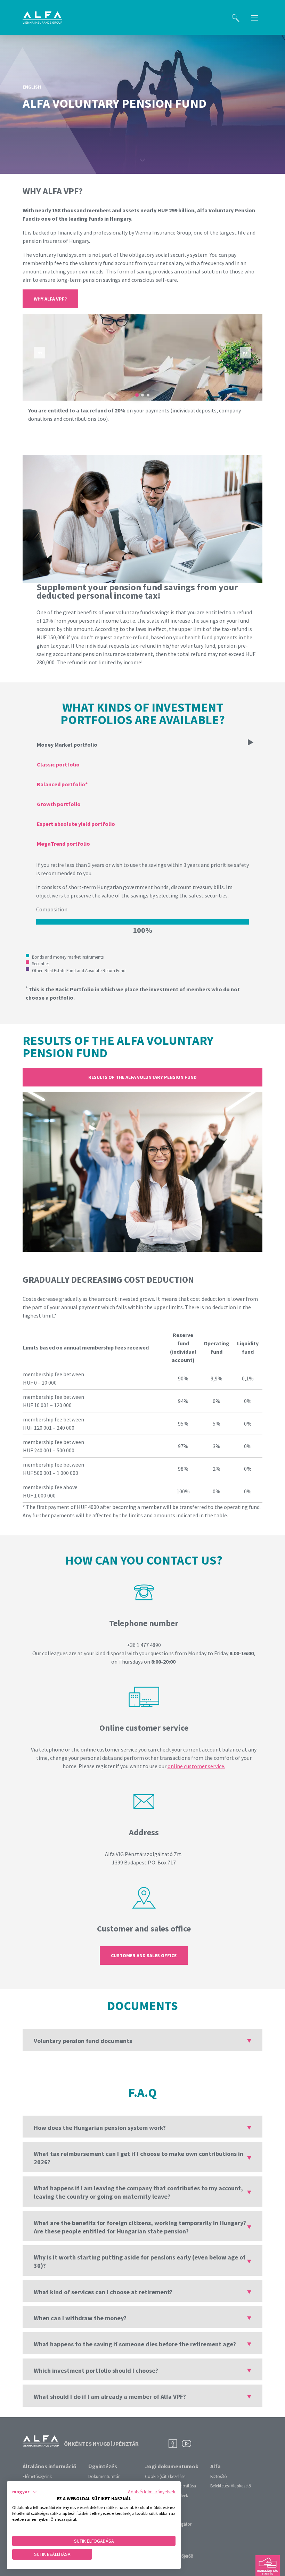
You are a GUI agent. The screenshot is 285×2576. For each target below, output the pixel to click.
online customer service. (196, 1766)
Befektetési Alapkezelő (231, 2486)
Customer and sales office (144, 1955)
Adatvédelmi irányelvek (152, 2492)
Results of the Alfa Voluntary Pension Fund (142, 1077)
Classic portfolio (58, 764)
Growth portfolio (59, 804)
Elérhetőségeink (37, 2476)
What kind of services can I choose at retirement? (103, 2292)
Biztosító (219, 2476)
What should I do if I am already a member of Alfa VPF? (110, 2397)
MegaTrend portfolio (63, 844)
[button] (25, 2492)
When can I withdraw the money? (80, 2318)
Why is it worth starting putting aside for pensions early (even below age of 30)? (140, 2261)
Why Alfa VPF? (50, 299)
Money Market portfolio (67, 745)
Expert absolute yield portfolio (76, 824)
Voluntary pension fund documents (83, 2041)
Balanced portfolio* (62, 784)
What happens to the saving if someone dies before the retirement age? (135, 2344)
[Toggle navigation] (254, 17)
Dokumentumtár (104, 2476)
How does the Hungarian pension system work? (100, 2128)
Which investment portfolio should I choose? (96, 2370)
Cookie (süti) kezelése (165, 2476)
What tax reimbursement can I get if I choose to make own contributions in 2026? (139, 2158)
